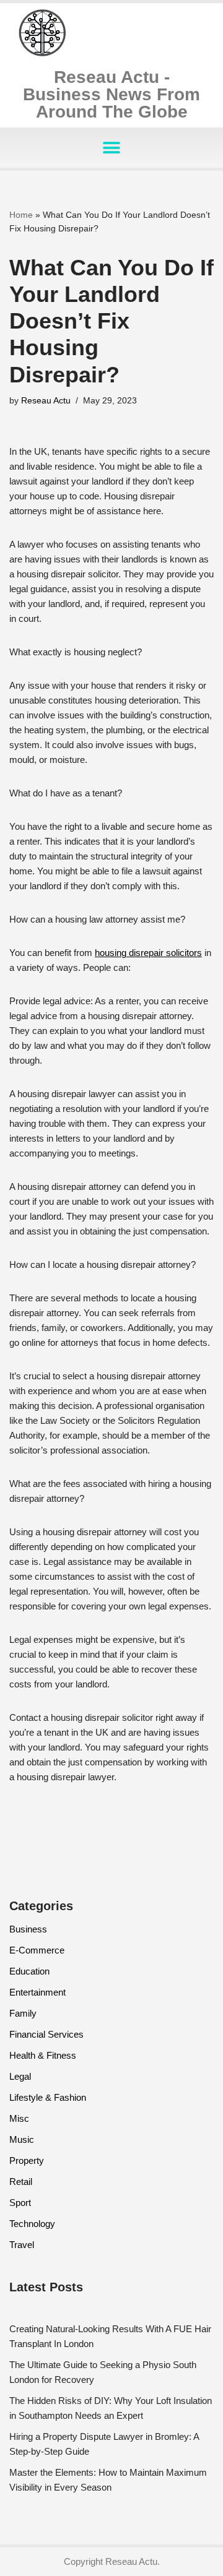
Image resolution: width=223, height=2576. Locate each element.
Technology (32, 2224)
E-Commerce (37, 1950)
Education (29, 1971)
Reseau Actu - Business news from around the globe (111, 94)
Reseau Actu (46, 401)
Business (28, 1929)
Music (22, 2139)
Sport (20, 2203)
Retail (21, 2182)
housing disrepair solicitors (148, 953)
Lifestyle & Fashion (48, 2097)
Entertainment (37, 1992)
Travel (22, 2245)
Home (21, 215)
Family (23, 2013)
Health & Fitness (43, 2055)
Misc (19, 2118)
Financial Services (46, 2034)
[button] (112, 148)
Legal (20, 2076)
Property (27, 2160)
